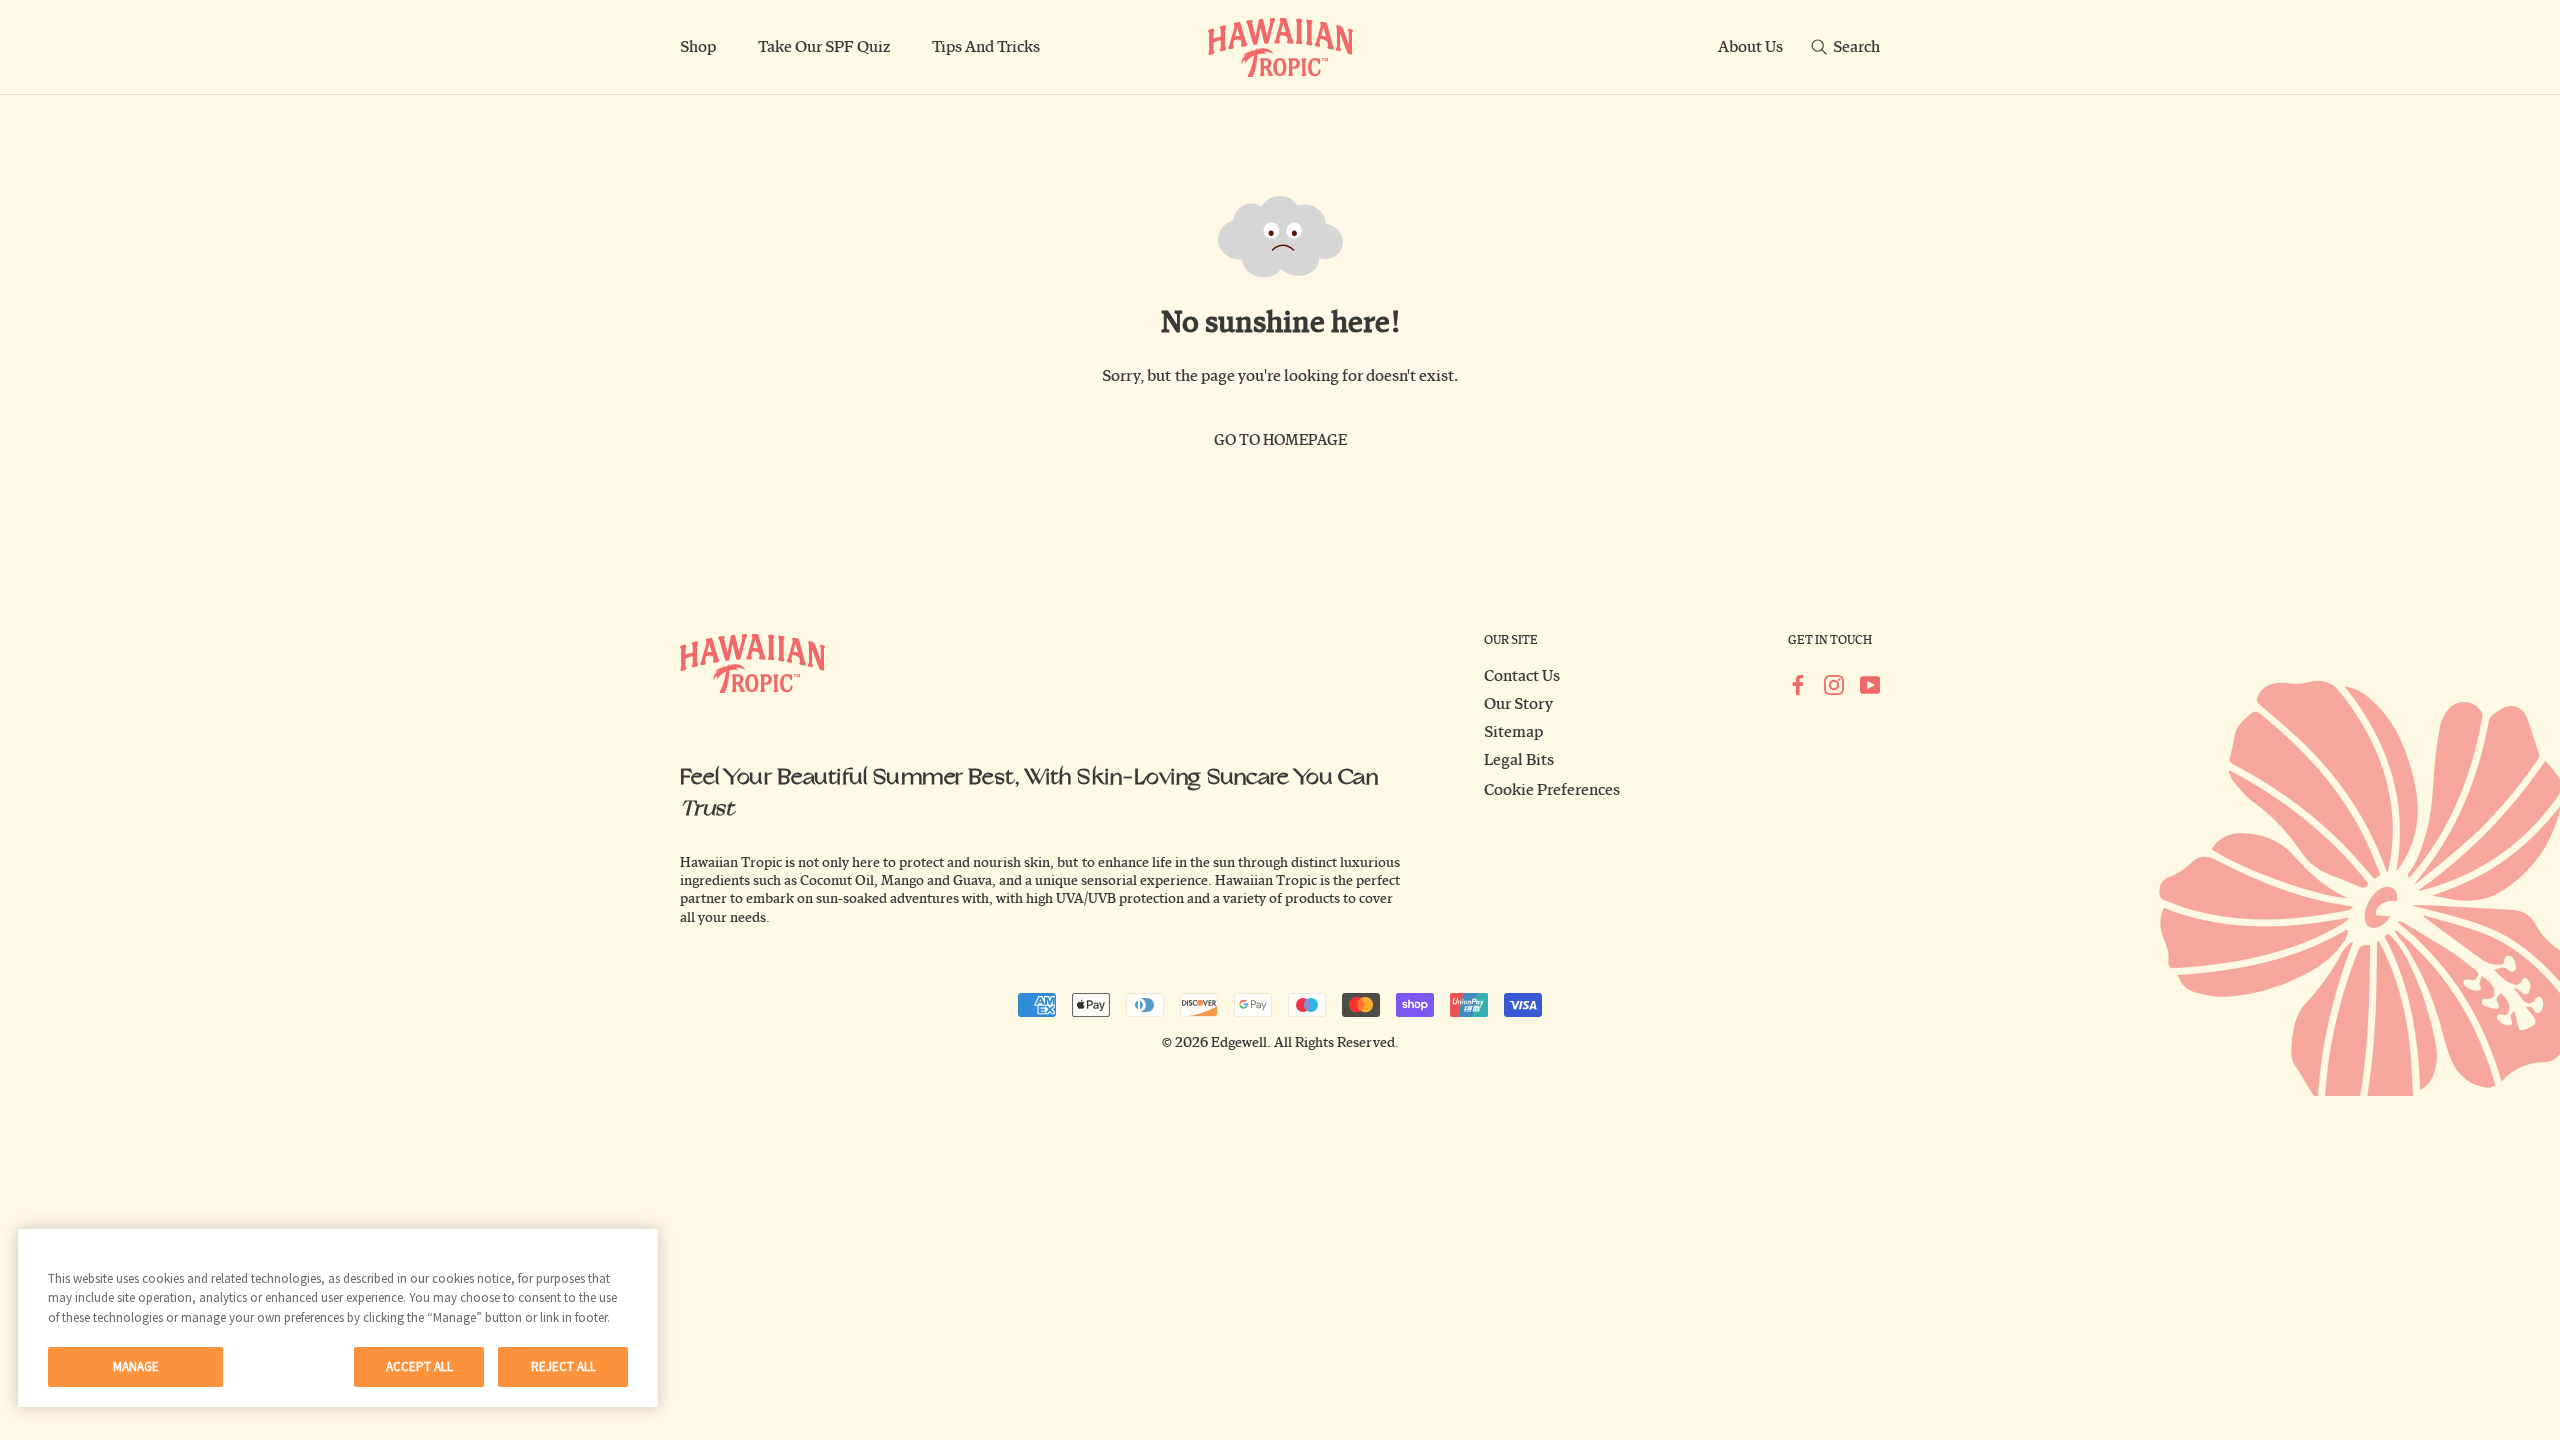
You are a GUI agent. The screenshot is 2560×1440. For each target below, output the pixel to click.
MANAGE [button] (136, 1366)
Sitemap (1513, 732)
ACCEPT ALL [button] (419, 1366)
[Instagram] (1834, 684)
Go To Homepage (1280, 440)
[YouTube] (1870, 684)
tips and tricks (986, 47)
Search (1856, 47)
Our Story (1518, 704)
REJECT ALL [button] (563, 1366)
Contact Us (1522, 676)
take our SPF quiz (824, 47)
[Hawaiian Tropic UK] (1280, 47)
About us (1750, 47)
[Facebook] (1798, 684)
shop (698, 47)
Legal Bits (1519, 760)
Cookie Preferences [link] (1552, 790)
